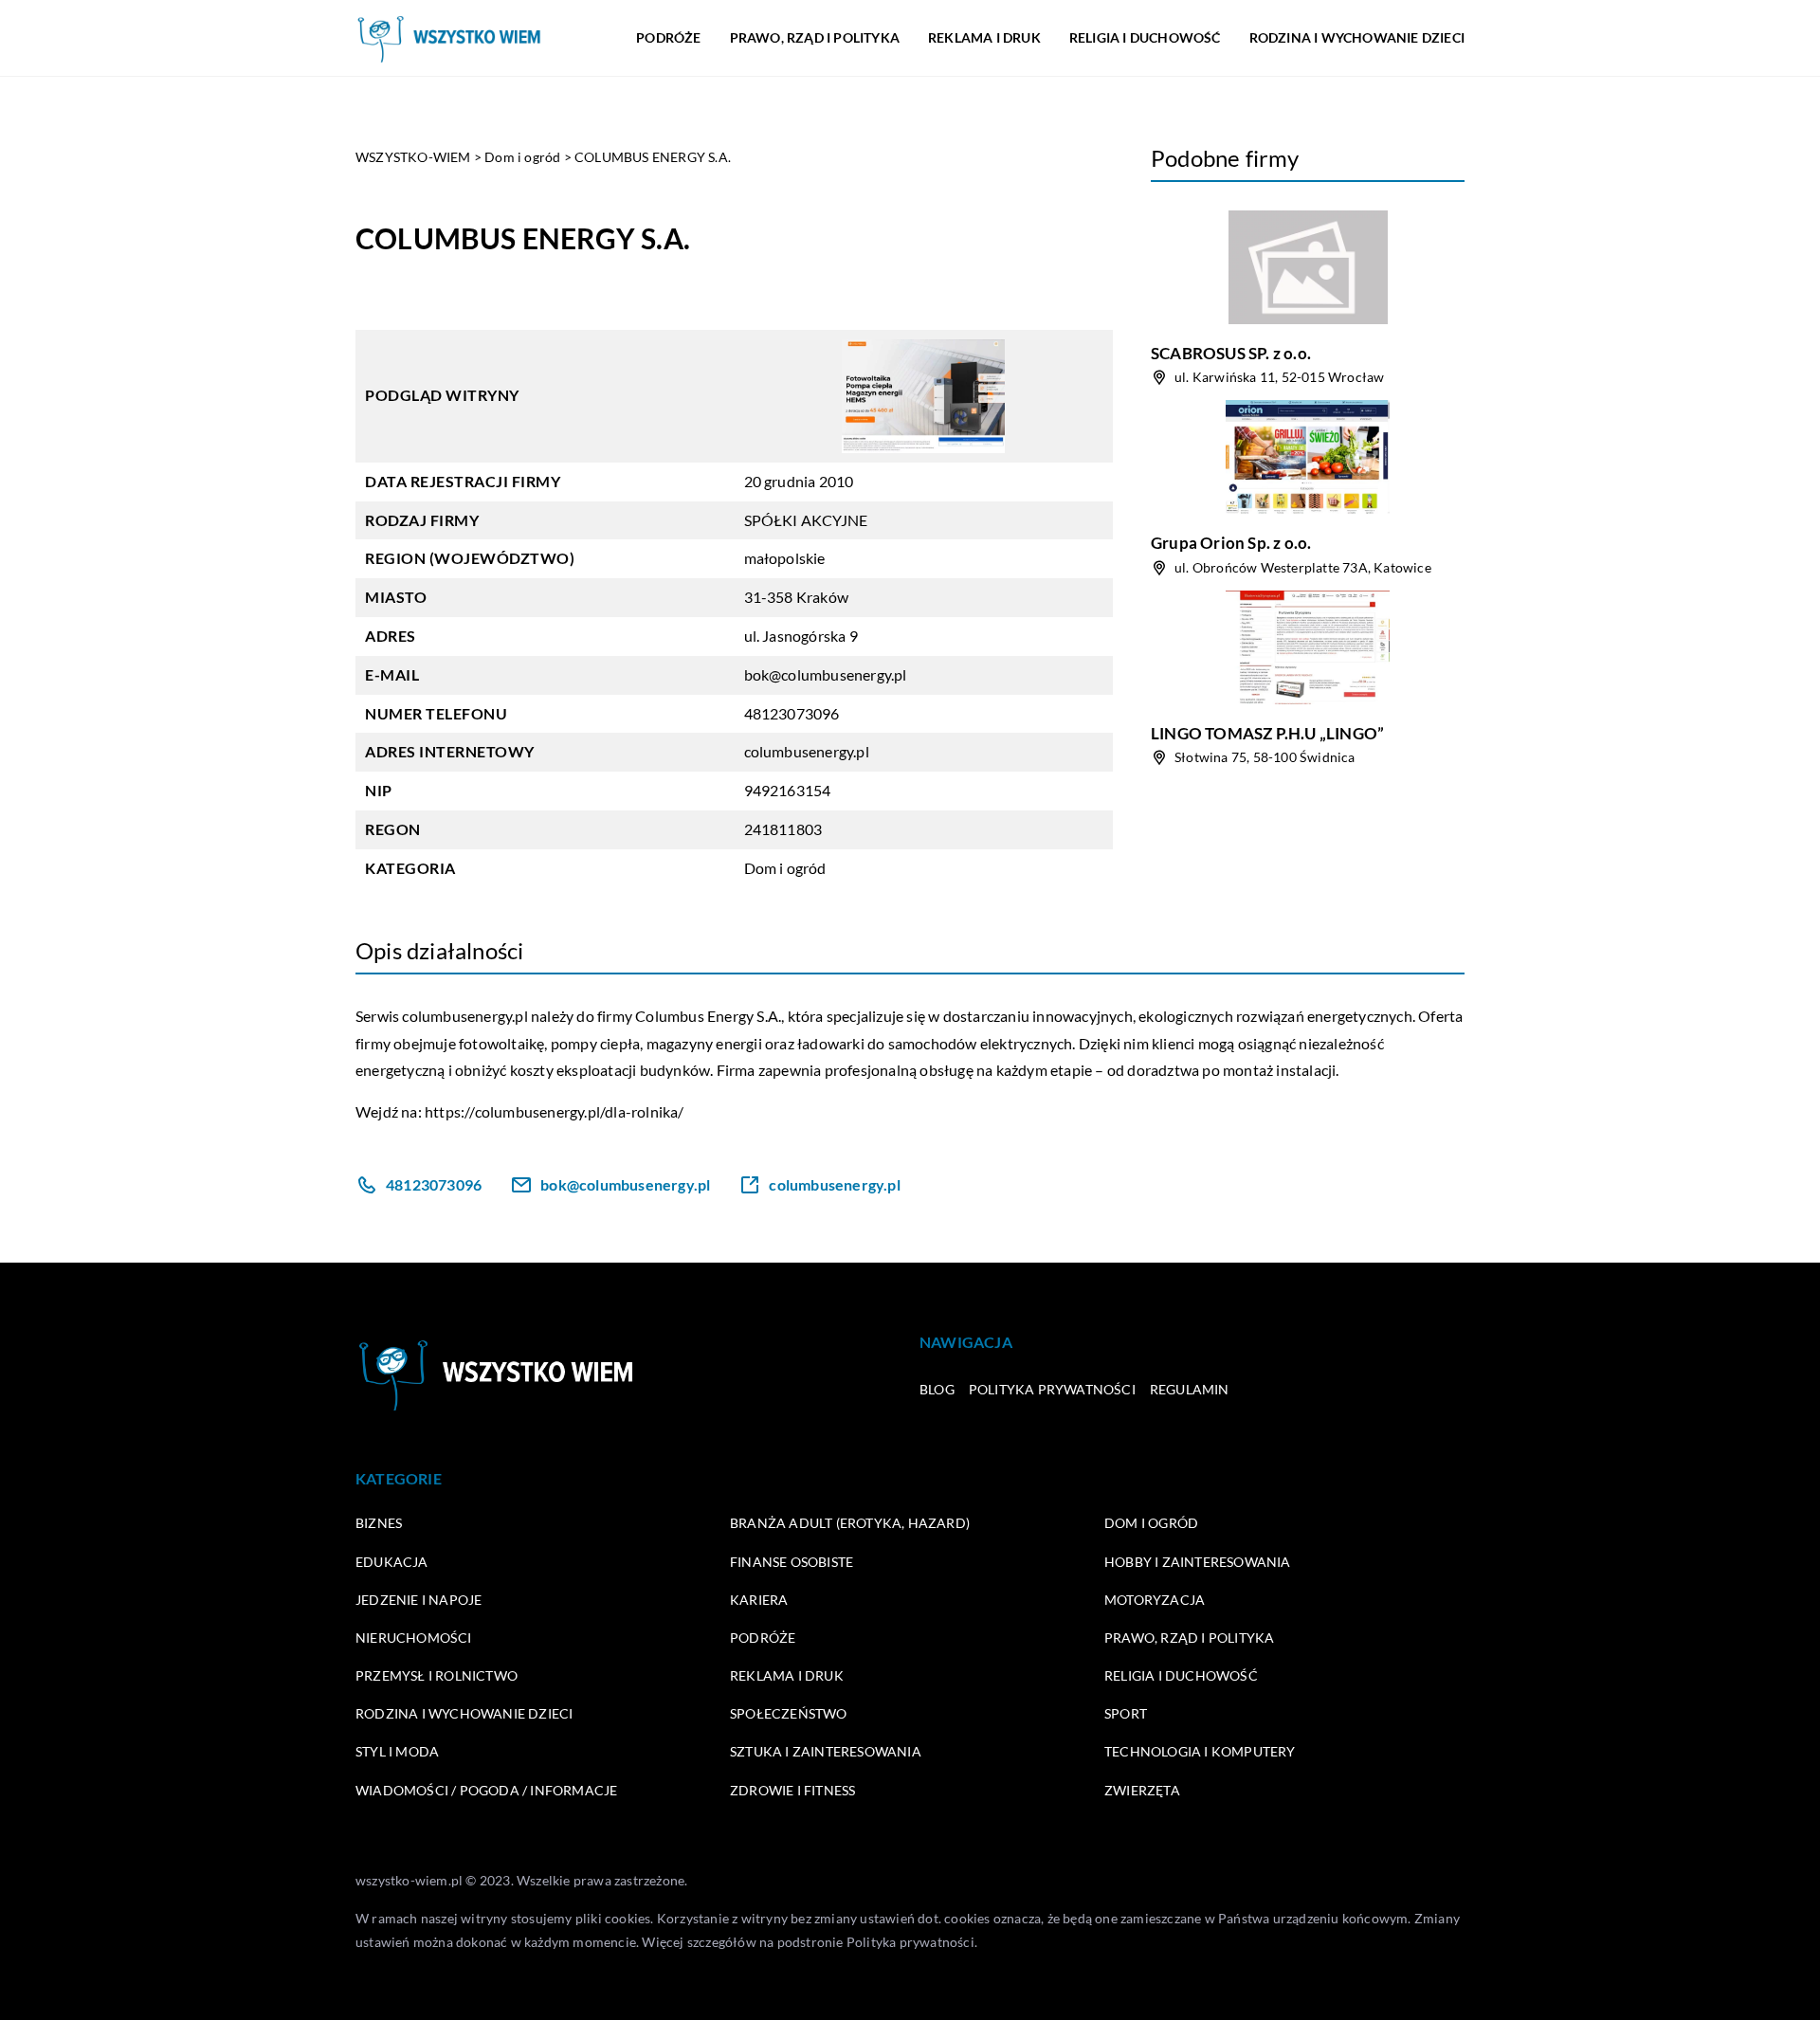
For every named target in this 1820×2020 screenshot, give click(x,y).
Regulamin (1190, 1389)
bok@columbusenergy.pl (826, 674)
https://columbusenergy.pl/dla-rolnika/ (555, 1111)
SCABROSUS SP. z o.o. (1231, 353)
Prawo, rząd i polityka (815, 37)
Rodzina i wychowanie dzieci (1357, 37)
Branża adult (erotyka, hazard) (850, 1523)
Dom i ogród (785, 868)
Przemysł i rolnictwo (437, 1675)
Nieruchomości (414, 1638)
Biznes (379, 1523)
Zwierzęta (1142, 1790)
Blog (937, 1389)
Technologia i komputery (1200, 1751)
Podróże (668, 37)
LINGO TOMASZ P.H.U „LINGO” (1267, 733)
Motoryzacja (1155, 1600)
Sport (1126, 1713)
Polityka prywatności (1052, 1389)
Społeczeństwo (789, 1713)
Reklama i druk (984, 37)
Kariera (759, 1600)
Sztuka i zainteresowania (826, 1751)
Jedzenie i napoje (419, 1600)
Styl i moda (397, 1751)
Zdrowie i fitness (792, 1790)
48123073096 (792, 713)
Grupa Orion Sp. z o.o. (1231, 543)
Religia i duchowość (1145, 37)
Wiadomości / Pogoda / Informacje (486, 1790)
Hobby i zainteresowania (1198, 1562)
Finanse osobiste (792, 1562)
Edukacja (392, 1562)
